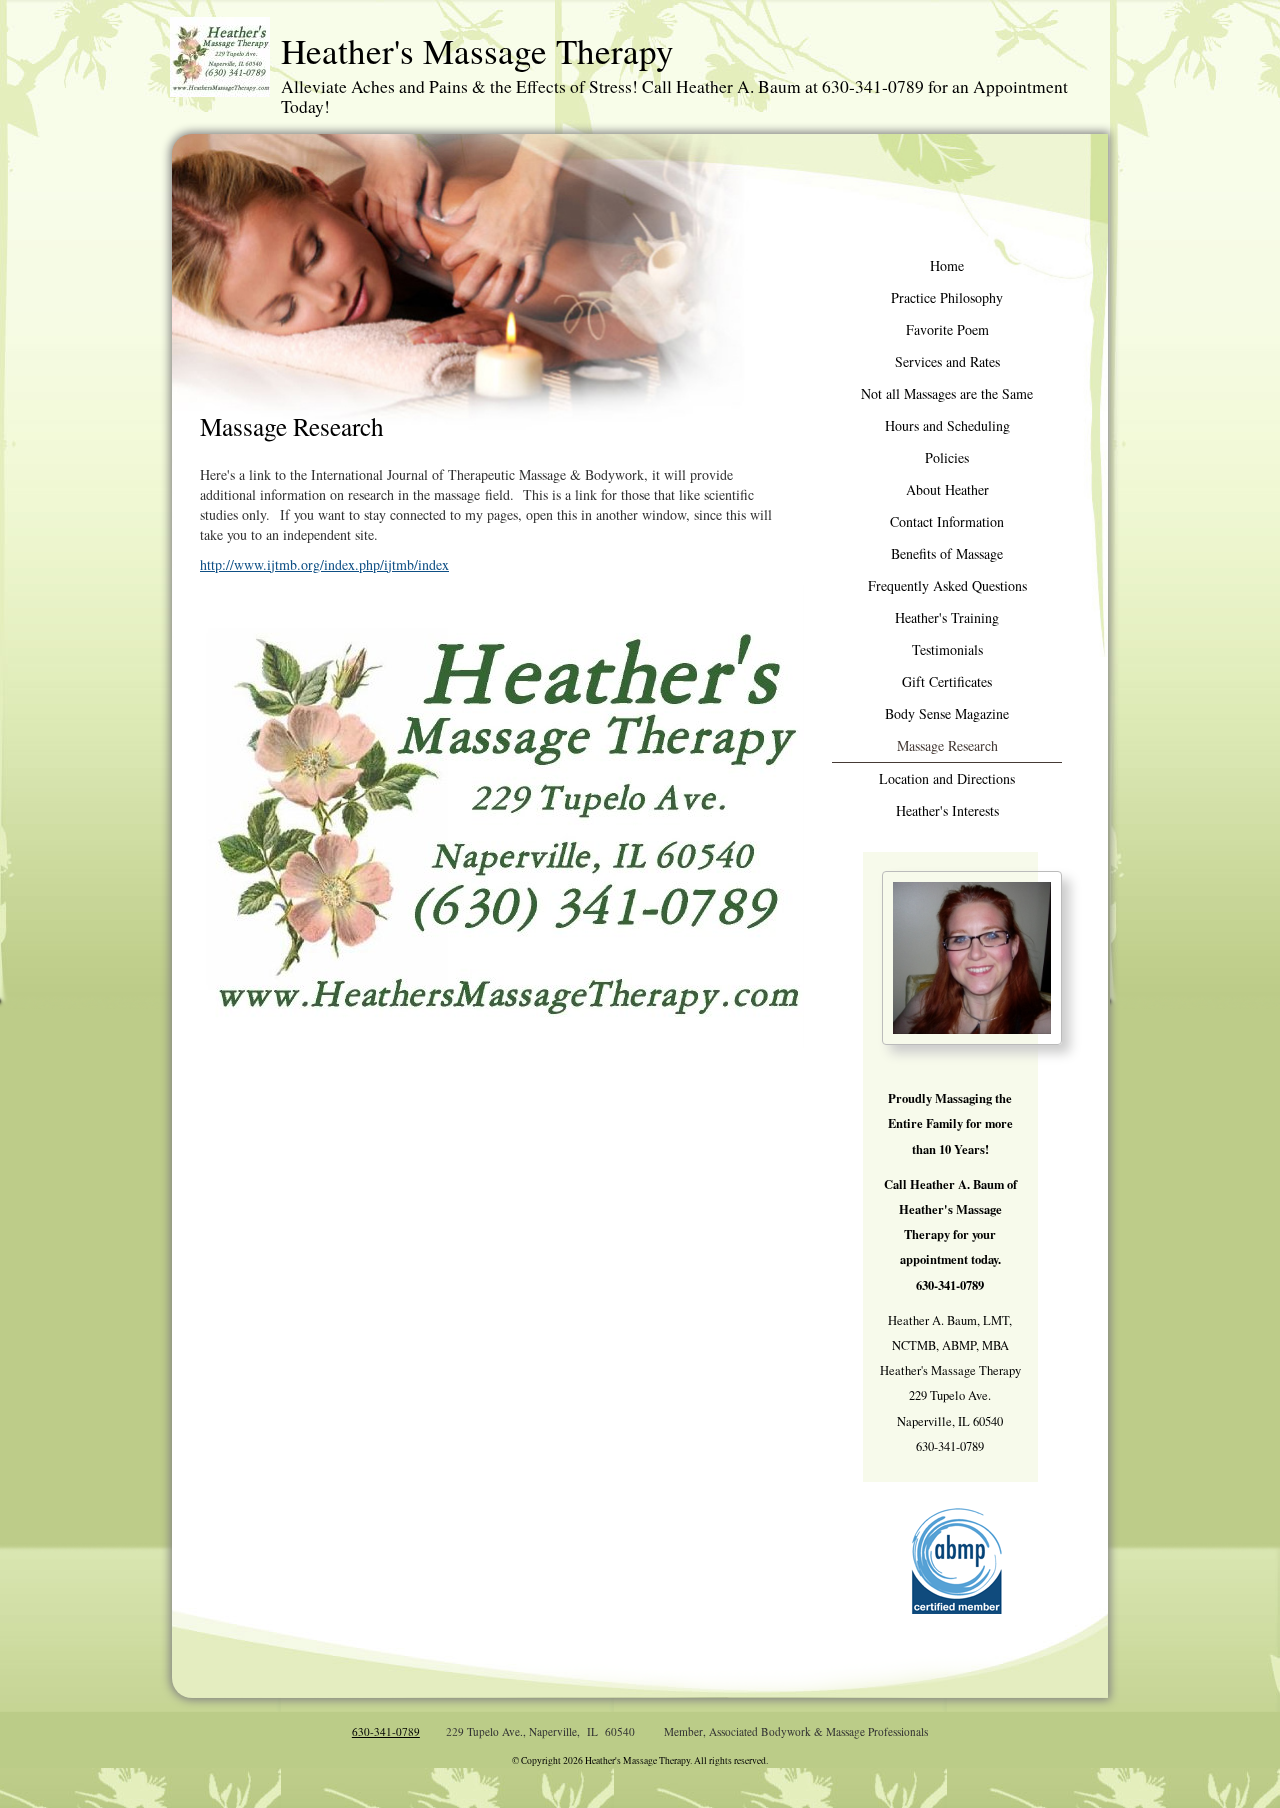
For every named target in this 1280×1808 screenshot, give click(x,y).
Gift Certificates (947, 681)
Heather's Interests (947, 810)
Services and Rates (947, 361)
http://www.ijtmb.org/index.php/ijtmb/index (324, 564)
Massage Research (947, 745)
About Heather (947, 489)
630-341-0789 (386, 1731)
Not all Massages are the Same (947, 393)
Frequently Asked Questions (947, 585)
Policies (947, 457)
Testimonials (947, 649)
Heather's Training (947, 617)
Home (947, 265)
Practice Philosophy (947, 297)
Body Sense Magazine (947, 713)
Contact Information (947, 521)
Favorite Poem (947, 329)
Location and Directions (947, 778)
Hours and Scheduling (947, 425)
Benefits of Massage (947, 553)
